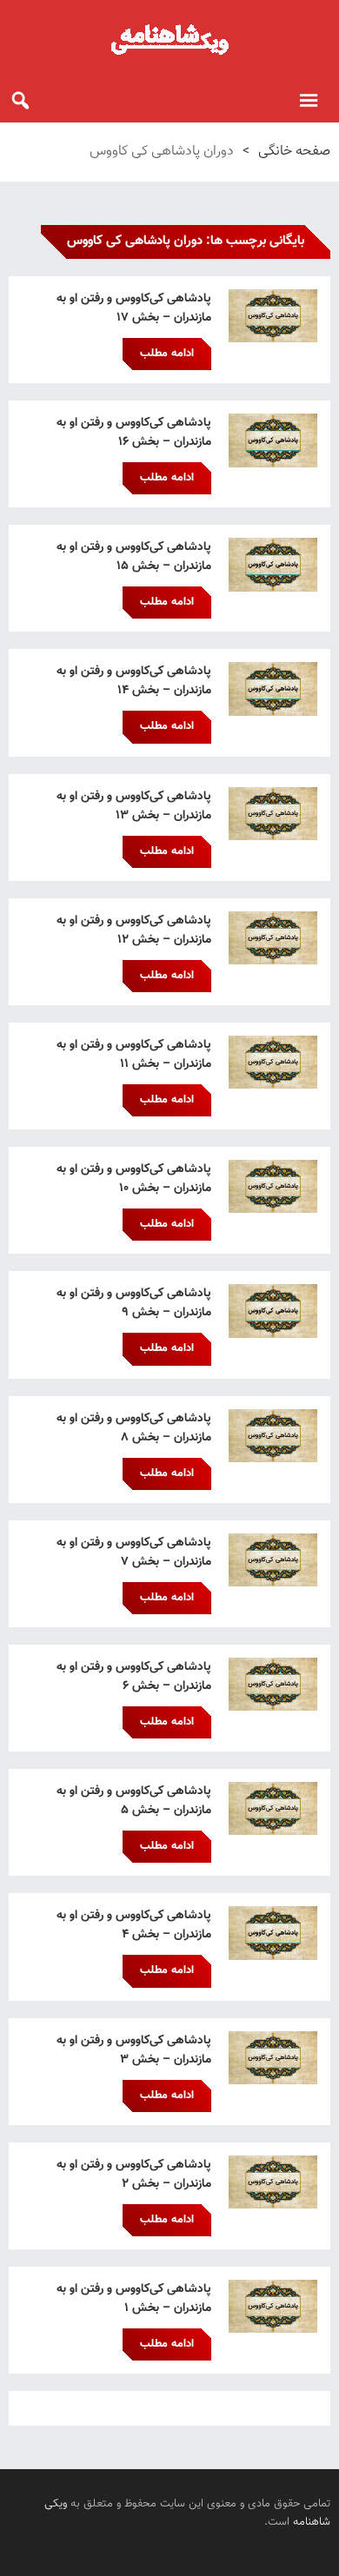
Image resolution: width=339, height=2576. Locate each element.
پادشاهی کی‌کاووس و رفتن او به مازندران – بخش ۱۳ (134, 806)
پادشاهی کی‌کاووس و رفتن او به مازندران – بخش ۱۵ (134, 557)
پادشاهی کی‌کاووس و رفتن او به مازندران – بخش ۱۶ (134, 433)
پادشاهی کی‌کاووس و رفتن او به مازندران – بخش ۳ (134, 2050)
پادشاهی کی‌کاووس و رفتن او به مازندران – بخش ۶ (134, 1677)
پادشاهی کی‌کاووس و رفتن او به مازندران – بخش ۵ (134, 1801)
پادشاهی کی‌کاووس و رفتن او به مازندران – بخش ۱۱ (134, 1055)
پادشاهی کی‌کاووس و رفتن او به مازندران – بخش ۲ (134, 2175)
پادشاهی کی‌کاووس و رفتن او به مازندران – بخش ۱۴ (134, 681)
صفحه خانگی (294, 152)
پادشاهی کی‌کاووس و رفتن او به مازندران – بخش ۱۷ (134, 308)
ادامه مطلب (167, 354)
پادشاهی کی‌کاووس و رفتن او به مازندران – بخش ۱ (134, 2299)
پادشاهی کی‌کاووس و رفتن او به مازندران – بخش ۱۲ (134, 930)
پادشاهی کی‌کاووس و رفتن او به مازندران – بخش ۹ (134, 1303)
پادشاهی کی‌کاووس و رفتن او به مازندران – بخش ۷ (134, 1553)
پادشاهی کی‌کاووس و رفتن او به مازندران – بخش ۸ (134, 1428)
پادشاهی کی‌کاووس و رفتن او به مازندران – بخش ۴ (134, 1925)
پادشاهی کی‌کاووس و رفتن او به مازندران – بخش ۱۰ (134, 1179)
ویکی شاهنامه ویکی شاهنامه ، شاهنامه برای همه (169, 39)
